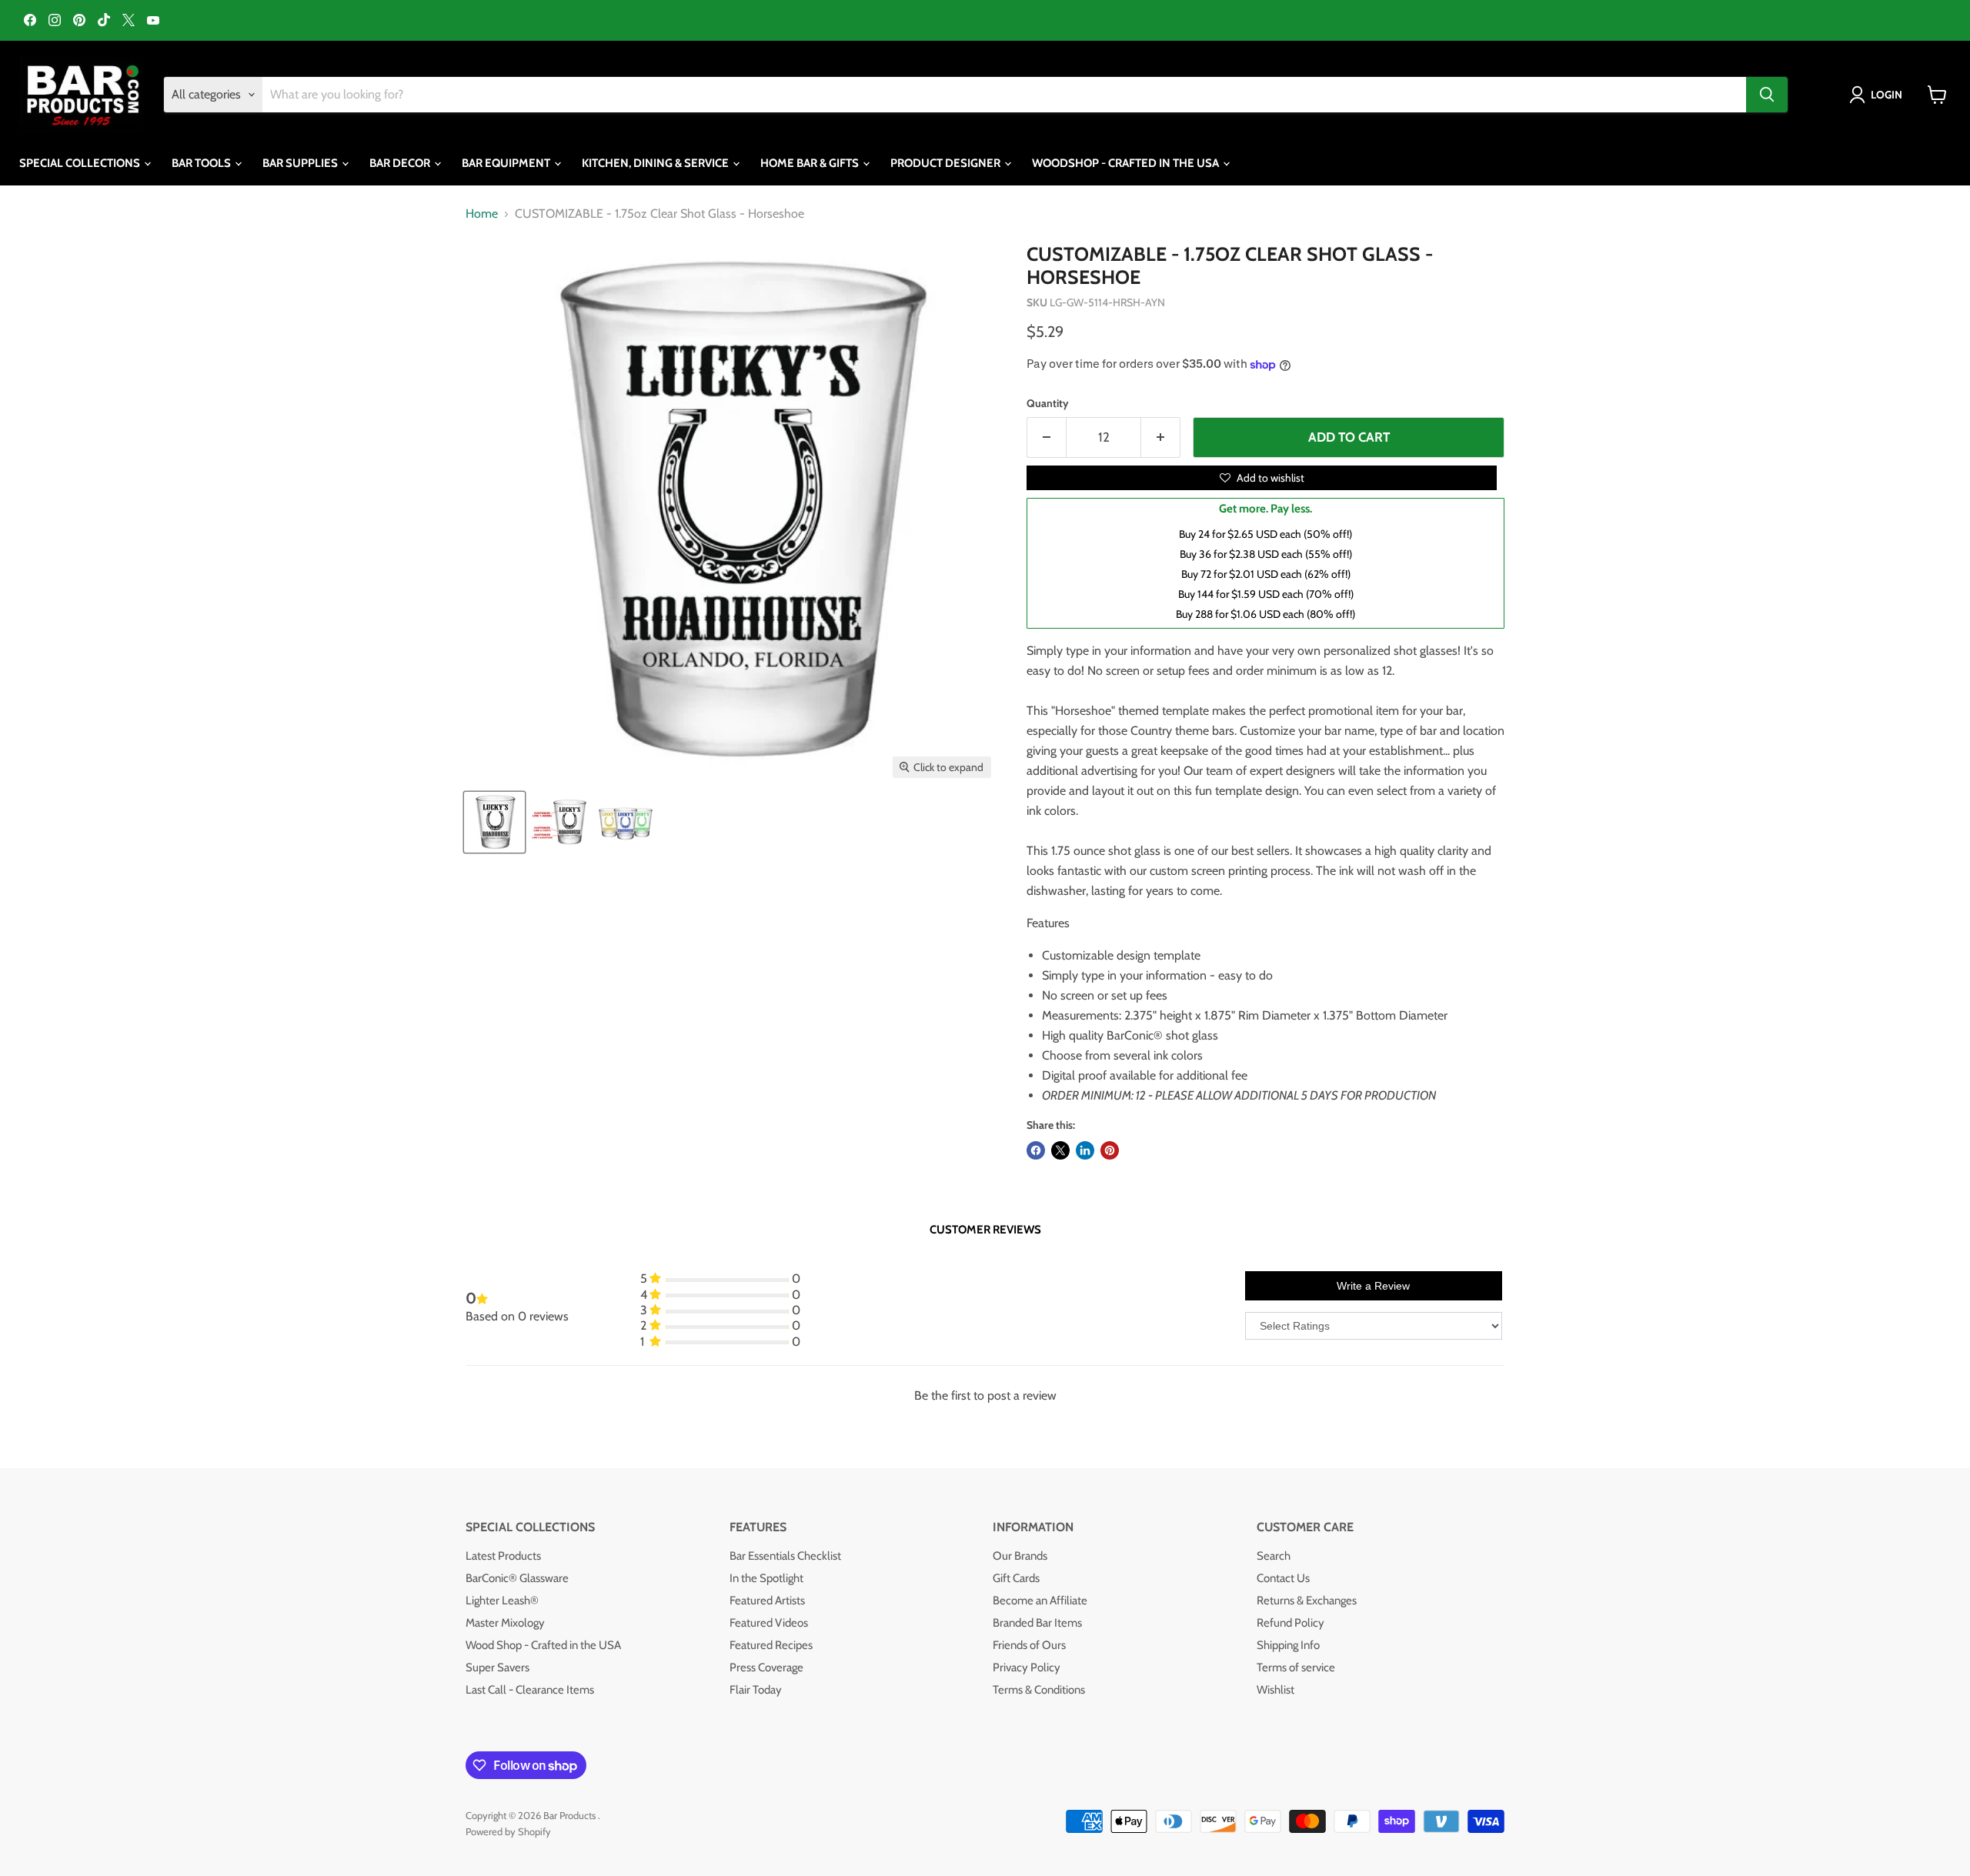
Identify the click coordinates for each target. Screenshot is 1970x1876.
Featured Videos (769, 1623)
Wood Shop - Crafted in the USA (543, 1645)
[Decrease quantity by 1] (1046, 438)
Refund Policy (1291, 1623)
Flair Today (756, 1690)
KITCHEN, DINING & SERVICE (656, 163)
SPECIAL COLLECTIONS (81, 163)
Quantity (1048, 403)
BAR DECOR (401, 163)
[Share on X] (1060, 1150)
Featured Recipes (771, 1645)
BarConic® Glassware (517, 1578)
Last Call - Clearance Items (530, 1690)
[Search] (1767, 95)
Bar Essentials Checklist (785, 1556)
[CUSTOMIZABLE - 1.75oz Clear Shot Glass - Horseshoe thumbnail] (494, 822)
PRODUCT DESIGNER (947, 163)
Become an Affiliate (1040, 1601)
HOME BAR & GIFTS (811, 163)
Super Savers (498, 1667)
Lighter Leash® (502, 1601)
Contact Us (1283, 1578)
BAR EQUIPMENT (507, 163)
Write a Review (1373, 1286)
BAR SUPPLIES (301, 163)
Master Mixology (505, 1623)
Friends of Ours (1029, 1645)
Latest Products (503, 1556)
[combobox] (1004, 95)
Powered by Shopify (508, 1831)
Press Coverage (766, 1667)
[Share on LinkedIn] (1085, 1150)
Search (1274, 1556)
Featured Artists (767, 1601)
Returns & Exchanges (1307, 1601)
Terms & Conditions (1039, 1690)
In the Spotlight (766, 1578)
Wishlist (1275, 1690)
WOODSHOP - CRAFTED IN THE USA (1127, 163)
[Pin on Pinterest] (1110, 1150)
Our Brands (1020, 1556)
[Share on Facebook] (1036, 1150)
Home (482, 214)
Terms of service (1296, 1667)
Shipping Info (1288, 1645)
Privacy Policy (1027, 1667)
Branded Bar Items (1037, 1623)
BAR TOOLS (202, 163)
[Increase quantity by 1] (1161, 438)
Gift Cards (1016, 1578)
